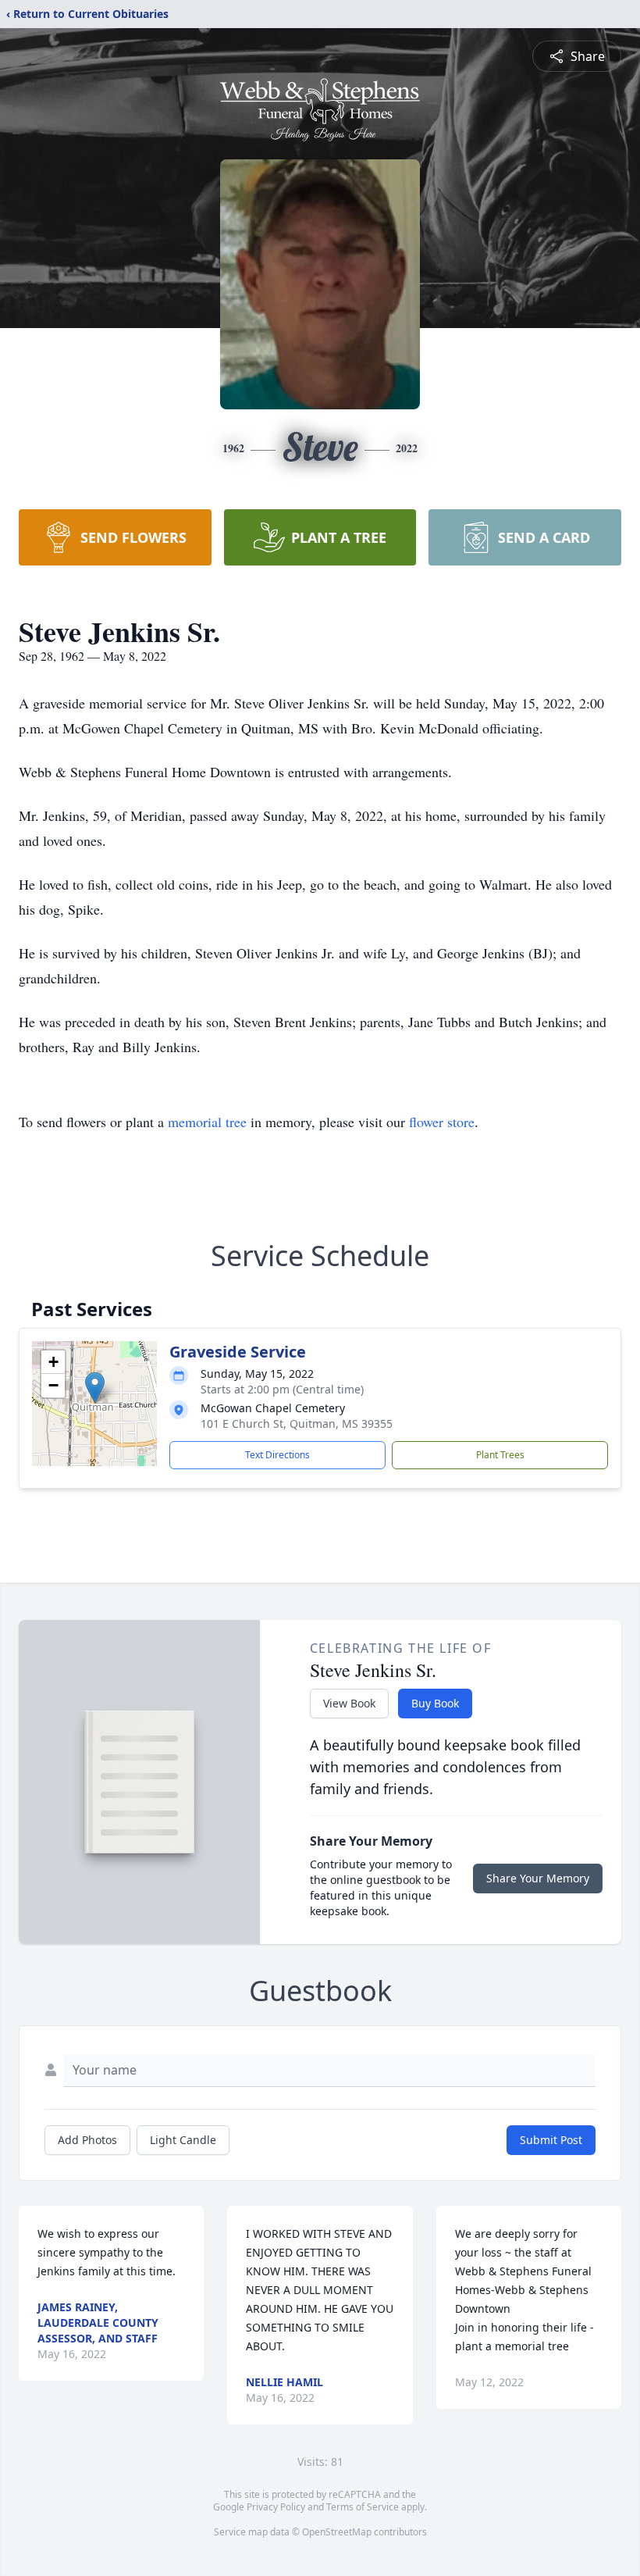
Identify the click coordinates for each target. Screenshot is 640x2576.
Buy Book (435, 1703)
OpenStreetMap (337, 2532)
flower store (442, 1122)
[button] (95, 1388)
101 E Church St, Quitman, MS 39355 (297, 1424)
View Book (349, 1703)
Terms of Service (363, 2507)
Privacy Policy (276, 2507)
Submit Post (551, 2140)
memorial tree (207, 1122)
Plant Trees (500, 1455)
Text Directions (277, 1455)
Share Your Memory (538, 1878)
